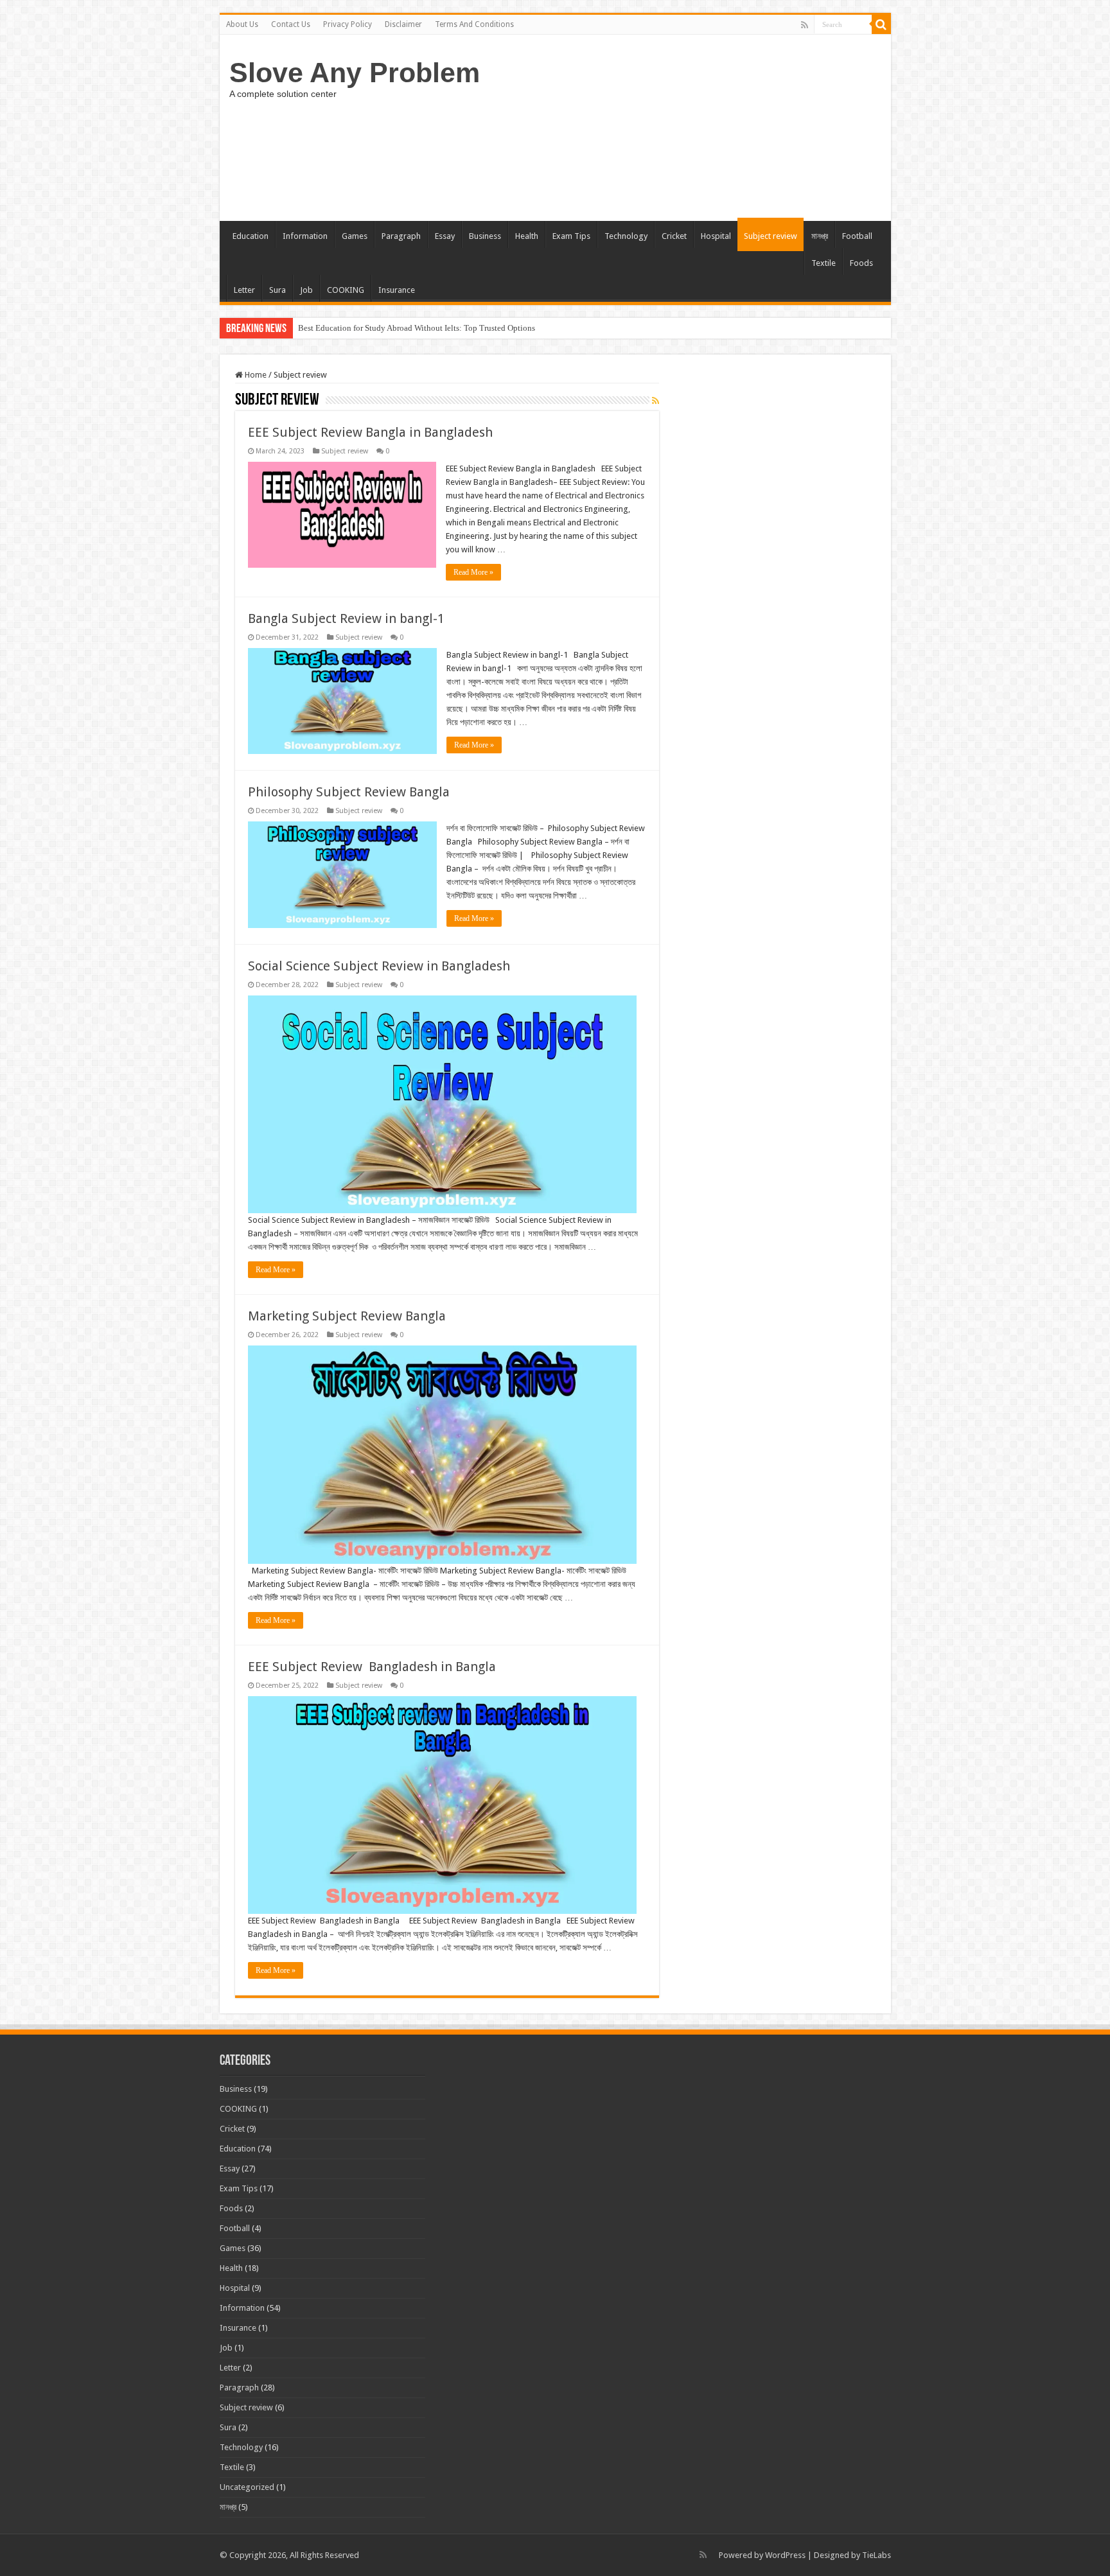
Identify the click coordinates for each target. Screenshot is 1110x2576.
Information (305, 236)
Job (306, 290)
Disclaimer (403, 24)
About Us (242, 24)
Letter (244, 290)
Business (485, 236)
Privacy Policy (348, 24)
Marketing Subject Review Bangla (347, 1316)
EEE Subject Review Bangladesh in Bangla (372, 1667)
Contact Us (291, 24)
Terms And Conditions (474, 24)
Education (251, 236)
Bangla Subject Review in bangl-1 (346, 618)
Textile (824, 263)
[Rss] (805, 25)
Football (857, 236)
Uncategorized (247, 2487)
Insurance (397, 290)
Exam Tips (571, 236)
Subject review (771, 236)
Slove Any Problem (355, 73)
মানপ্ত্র (820, 236)
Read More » (473, 572)
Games (355, 236)
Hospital (716, 236)
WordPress (785, 2555)
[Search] (881, 24)
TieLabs (877, 2555)
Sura (277, 290)
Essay (445, 236)
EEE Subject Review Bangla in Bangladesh (370, 432)
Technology (626, 236)
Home (255, 375)
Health (527, 236)
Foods (861, 263)
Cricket (674, 236)
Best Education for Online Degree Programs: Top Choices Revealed (415, 328)
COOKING (346, 290)
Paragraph (401, 236)
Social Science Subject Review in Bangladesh (379, 966)
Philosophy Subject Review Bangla (349, 792)
